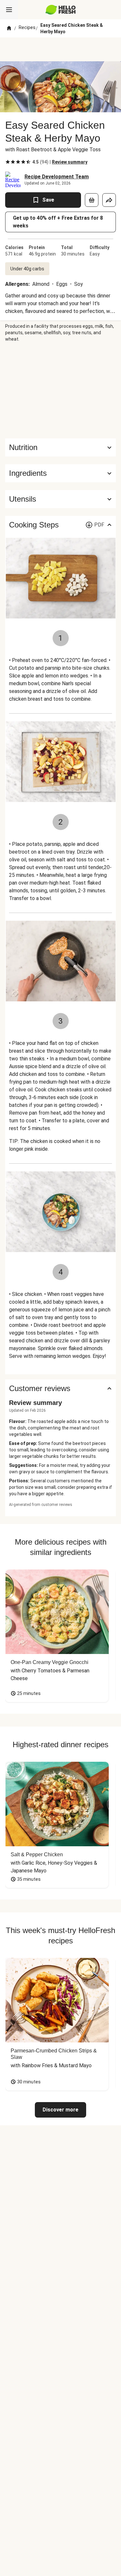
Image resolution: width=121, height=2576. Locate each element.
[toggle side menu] (9, 10)
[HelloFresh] (60, 10)
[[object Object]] (92, 200)
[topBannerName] (61, 49)
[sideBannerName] (61, 390)
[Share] (109, 200)
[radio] (8, 162)
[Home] (9, 28)
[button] (60, 473)
